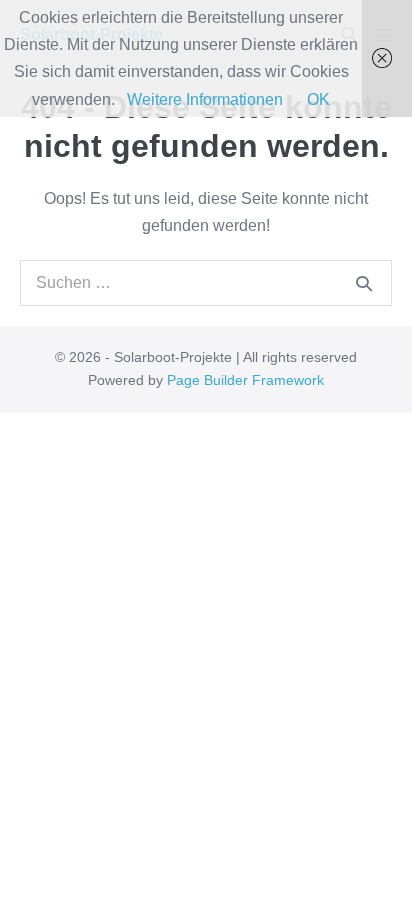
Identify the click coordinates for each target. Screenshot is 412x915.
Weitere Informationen (205, 99)
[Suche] (364, 283)
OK (318, 99)
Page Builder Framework (245, 380)
